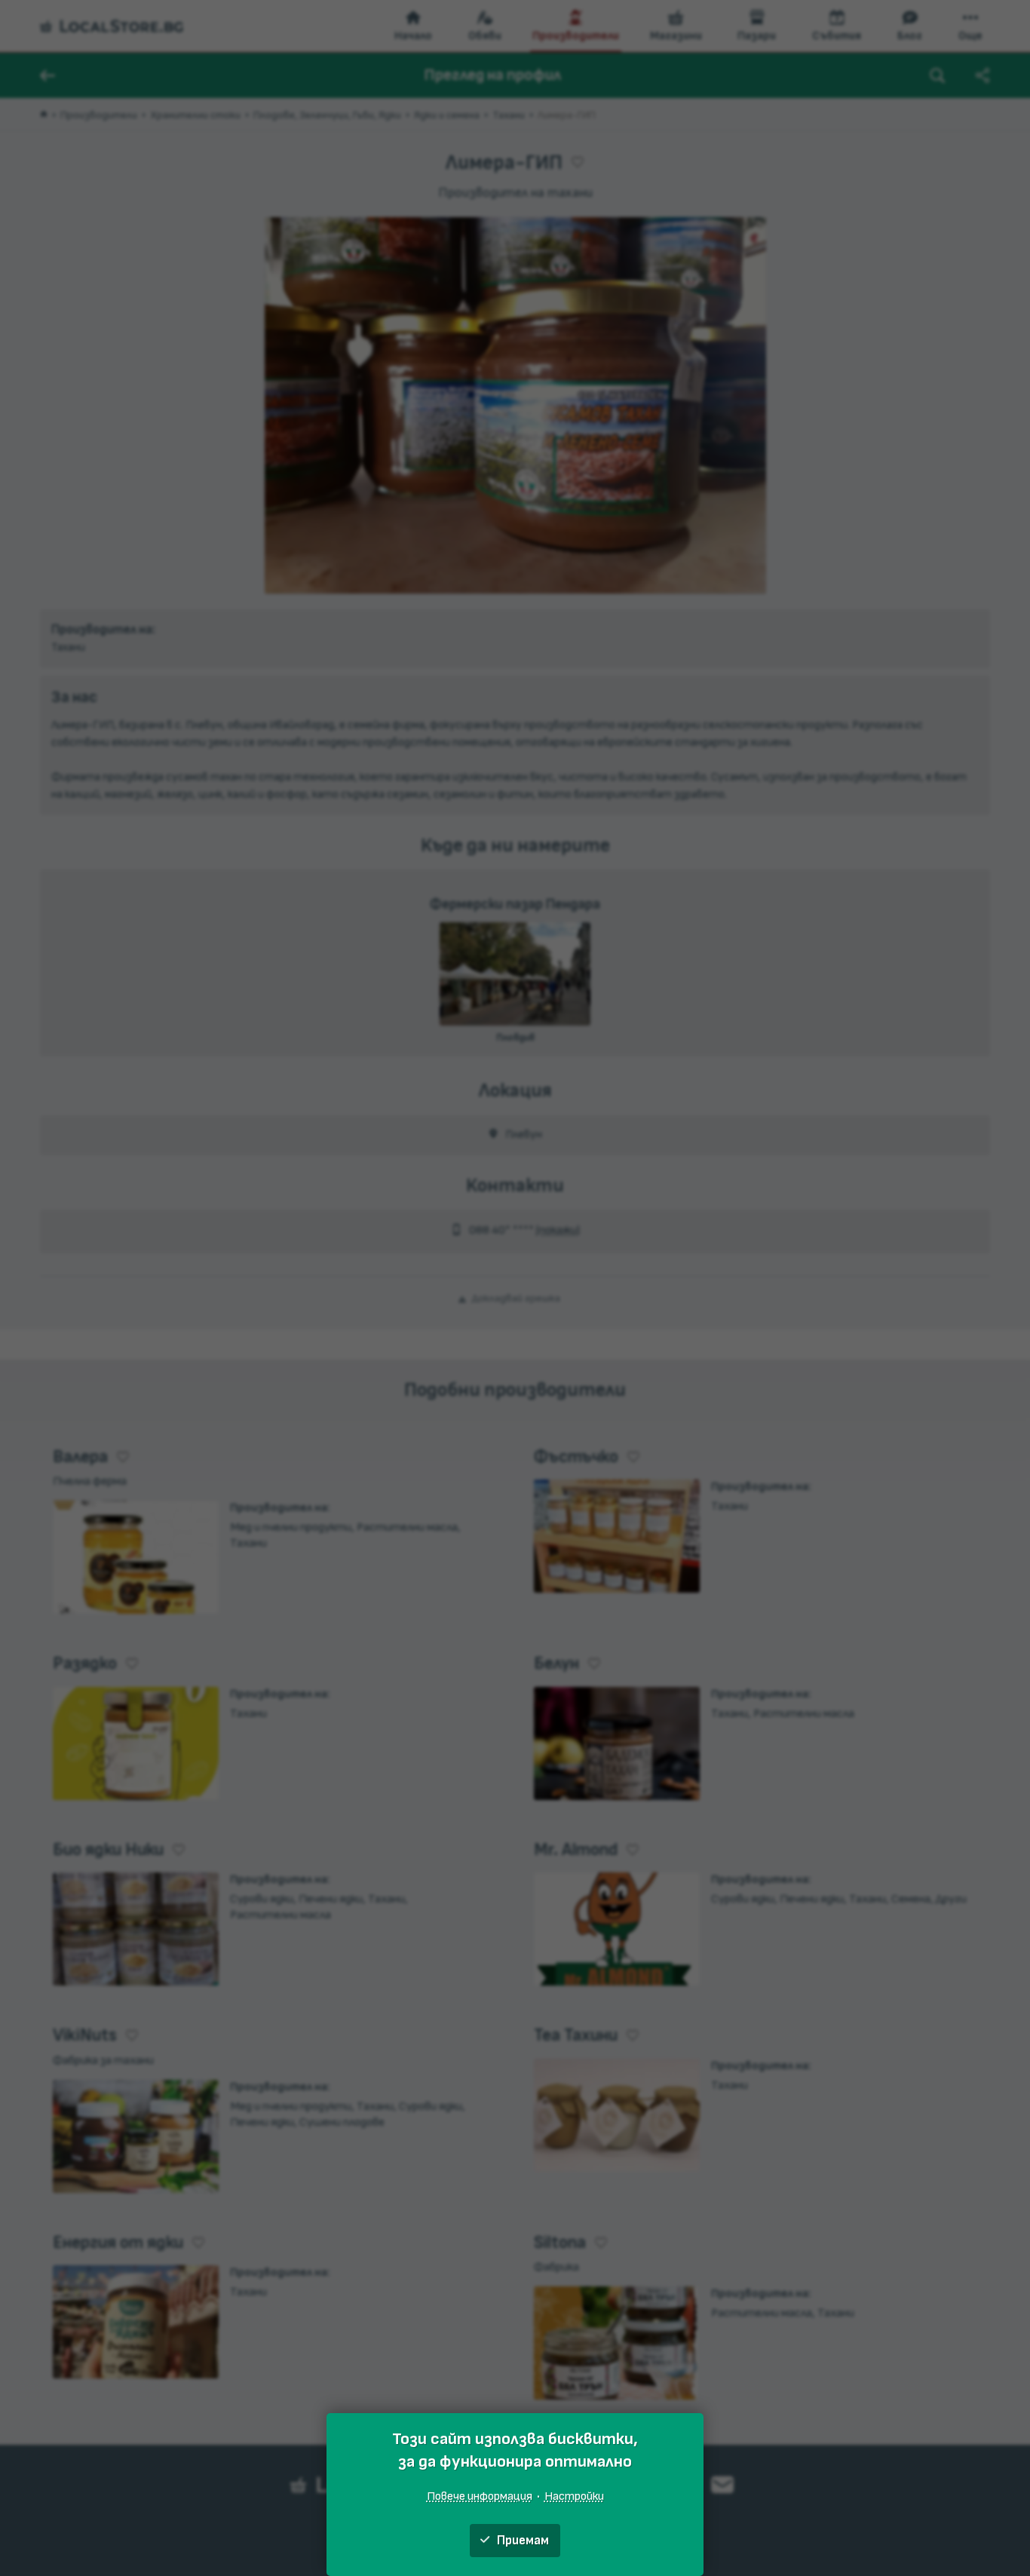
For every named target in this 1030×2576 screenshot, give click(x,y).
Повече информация (480, 2496)
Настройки (574, 2496)
